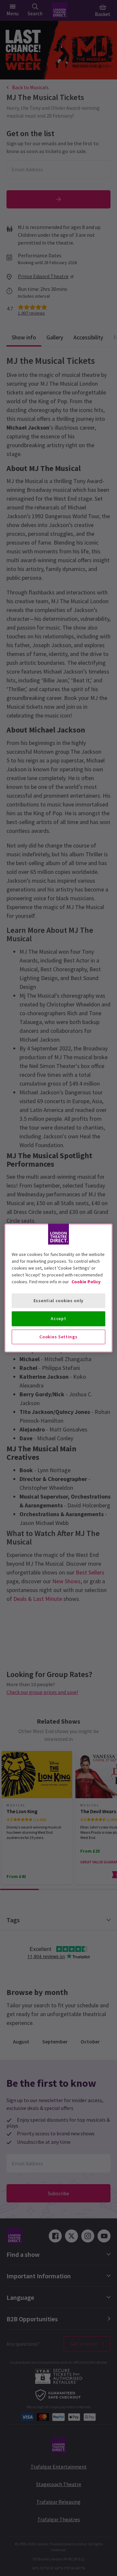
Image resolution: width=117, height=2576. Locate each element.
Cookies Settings (58, 1337)
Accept (58, 1318)
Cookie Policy (86, 1282)
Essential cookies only (58, 1301)
